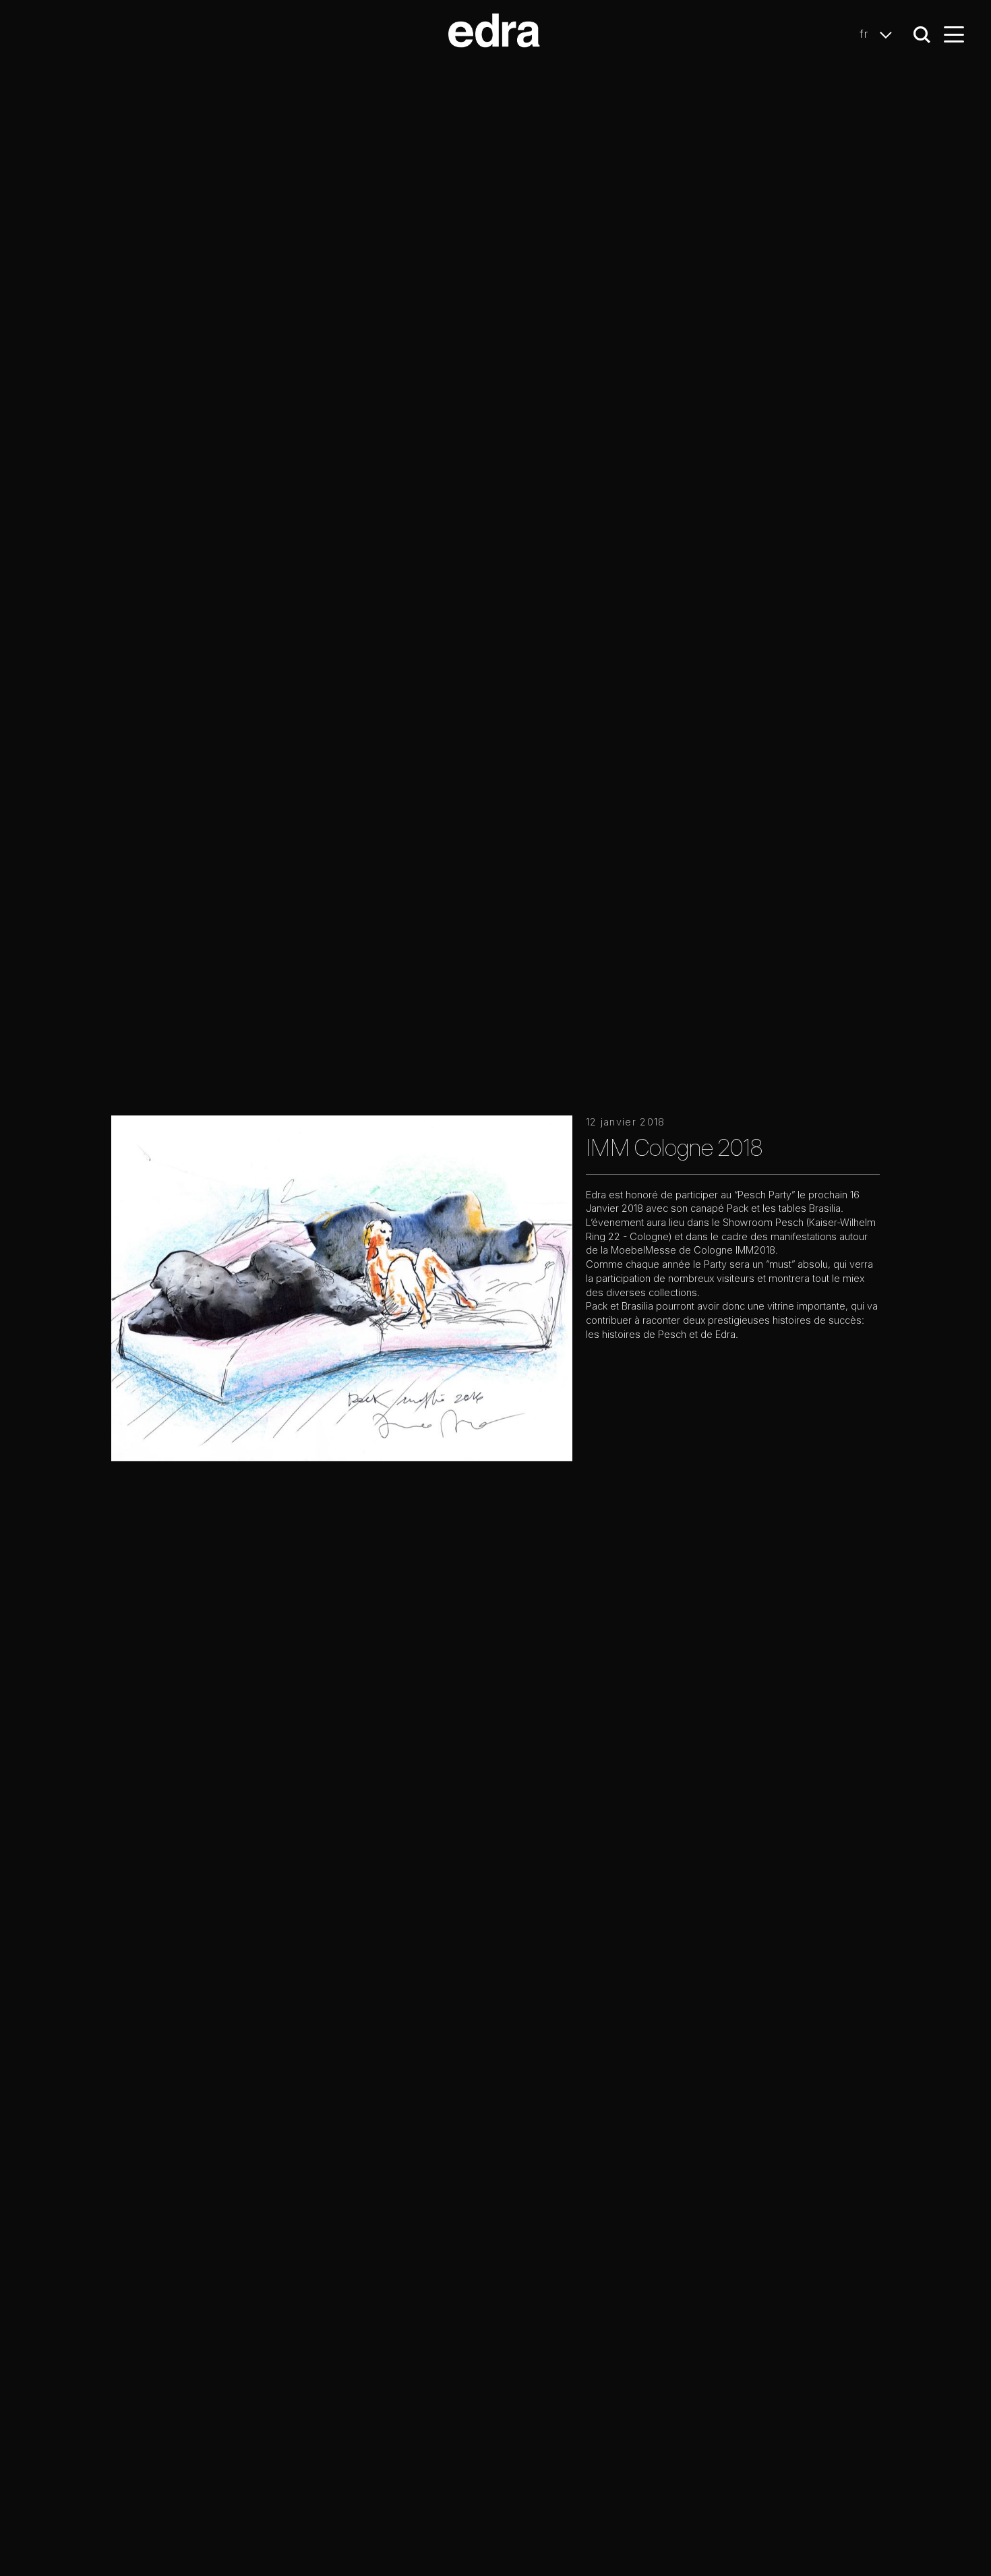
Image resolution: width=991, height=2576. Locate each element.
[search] (922, 35)
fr (866, 34)
